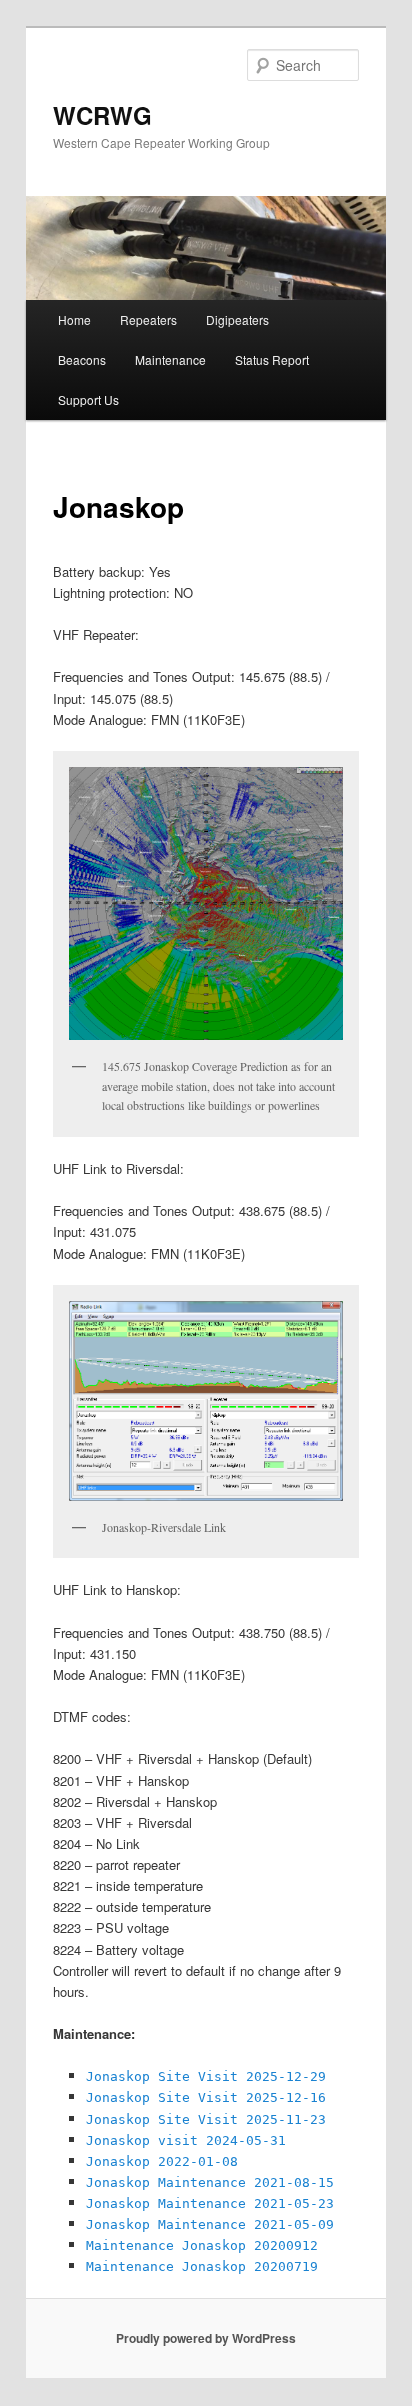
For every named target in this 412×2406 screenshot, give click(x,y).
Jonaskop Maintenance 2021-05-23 (210, 2203)
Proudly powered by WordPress (206, 2338)
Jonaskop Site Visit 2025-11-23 (206, 2119)
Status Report (272, 359)
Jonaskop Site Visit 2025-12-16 (206, 2097)
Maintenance (170, 359)
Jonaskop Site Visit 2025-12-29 (206, 2076)
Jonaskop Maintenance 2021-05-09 (210, 2224)
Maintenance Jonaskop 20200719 (202, 2266)
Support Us (88, 399)
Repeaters (148, 319)
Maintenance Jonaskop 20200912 (202, 2245)
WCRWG (102, 115)
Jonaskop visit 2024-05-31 (186, 2140)
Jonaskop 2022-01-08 (162, 2161)
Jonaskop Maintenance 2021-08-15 (210, 2182)
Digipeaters (237, 319)
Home (74, 319)
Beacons (82, 359)
